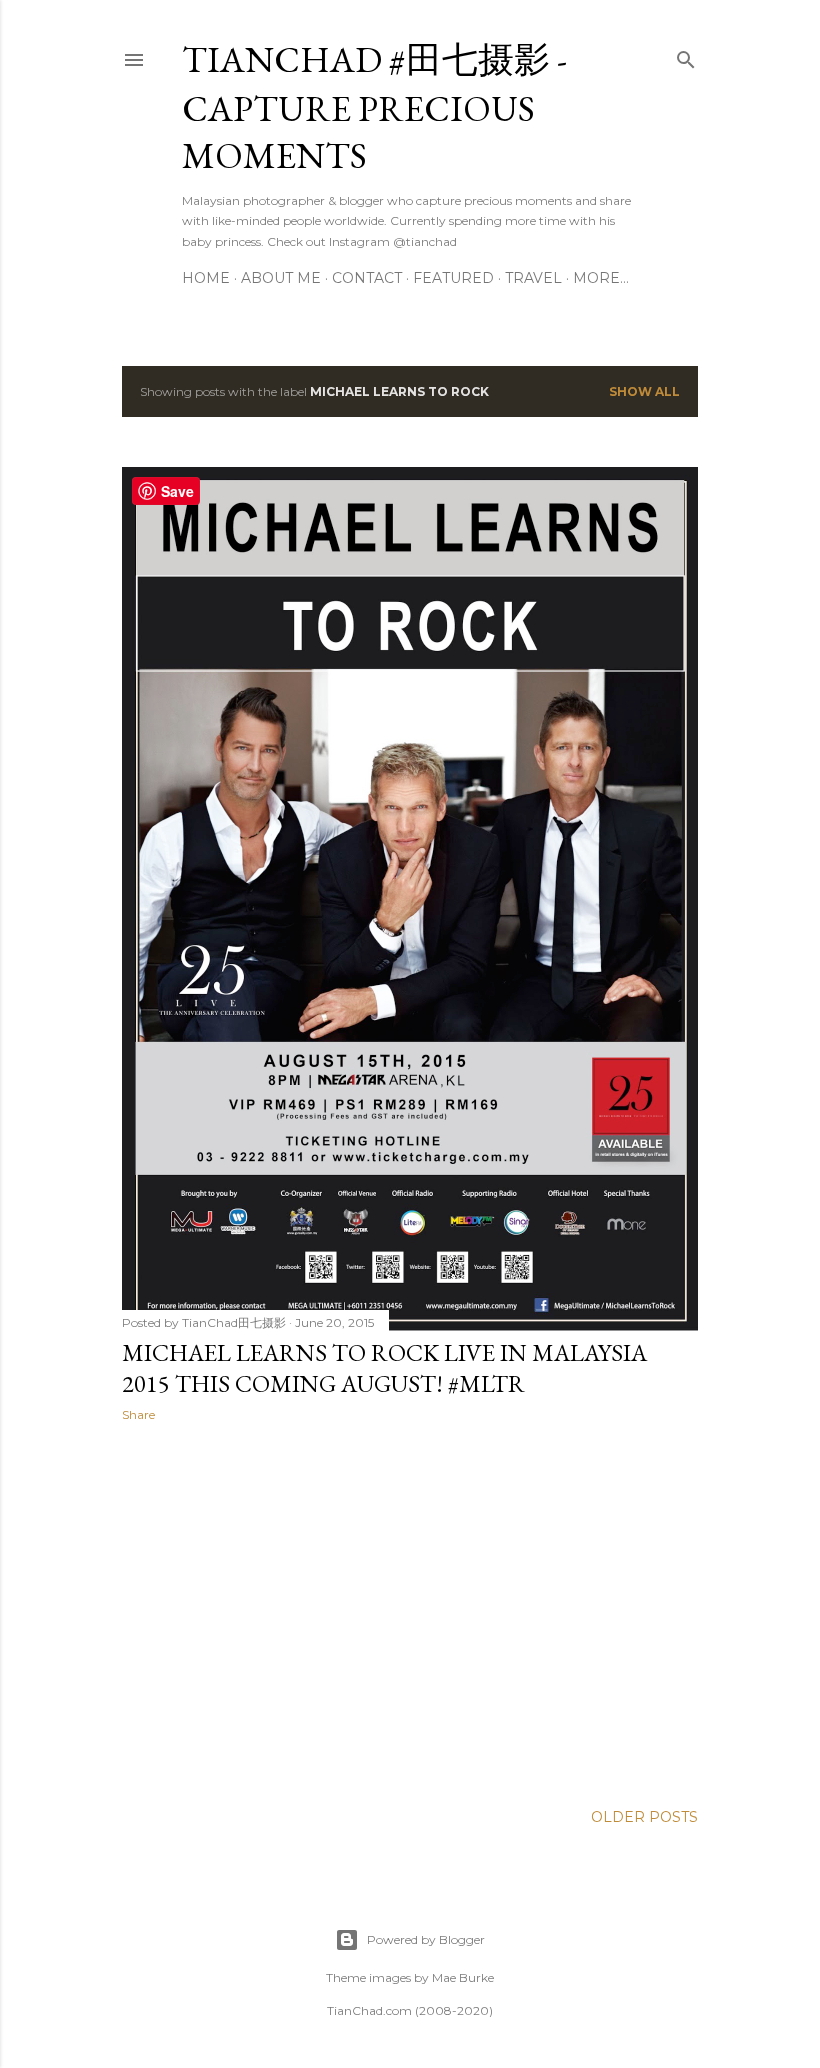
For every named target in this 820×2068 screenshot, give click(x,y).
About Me (281, 278)
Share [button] (138, 1414)
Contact (367, 278)
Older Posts (644, 1817)
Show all (644, 391)
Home (206, 278)
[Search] (686, 55)
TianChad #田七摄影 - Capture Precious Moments (374, 107)
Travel (533, 278)
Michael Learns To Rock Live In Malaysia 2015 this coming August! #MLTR (384, 1368)
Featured (453, 278)
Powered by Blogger (426, 1939)
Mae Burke (463, 1977)
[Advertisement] (410, 1612)
